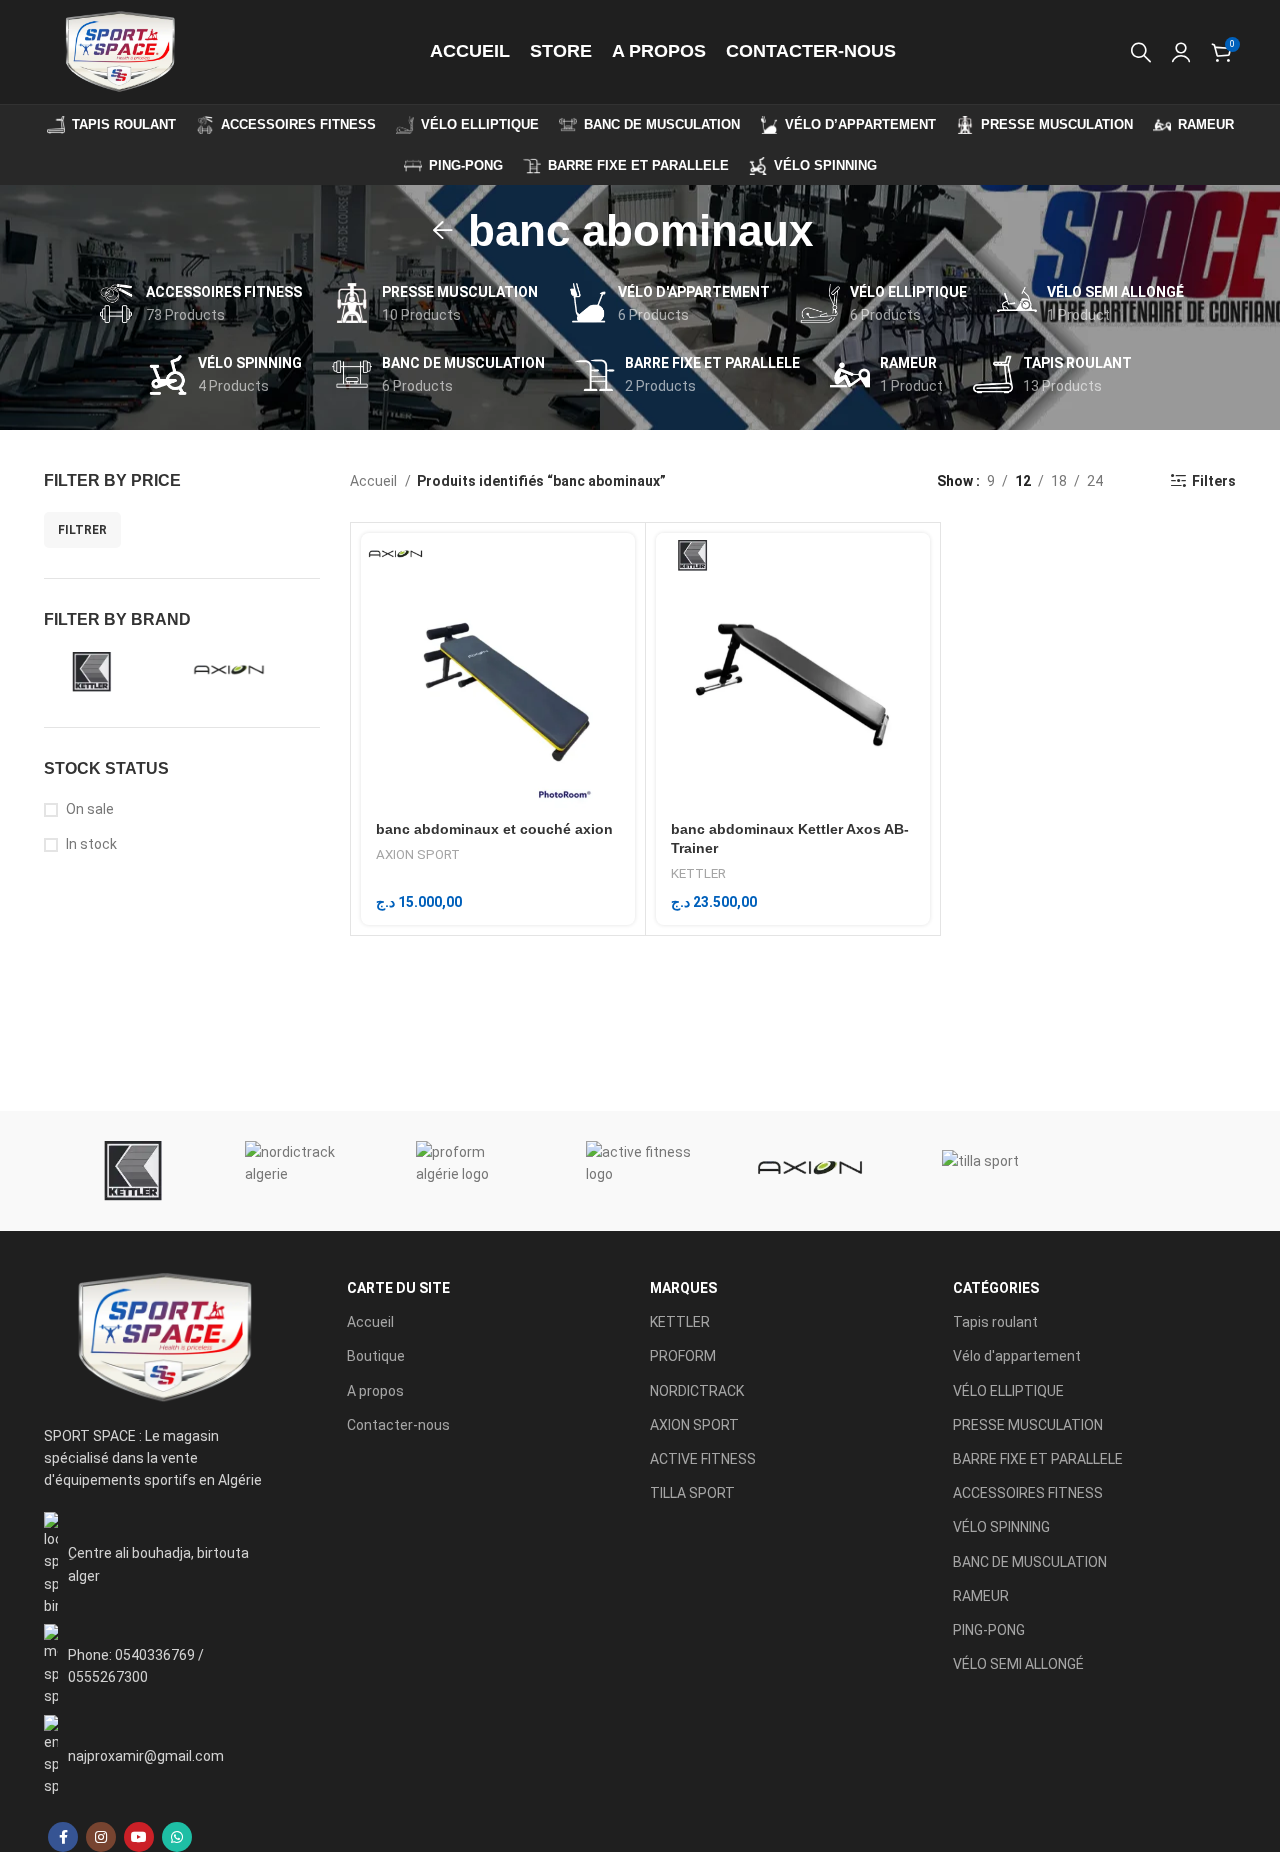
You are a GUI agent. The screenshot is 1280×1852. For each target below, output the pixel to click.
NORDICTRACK (697, 1391)
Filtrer (82, 530)
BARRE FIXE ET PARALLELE (1038, 1459)
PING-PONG (989, 1630)
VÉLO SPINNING (1001, 1527)
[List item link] (163, 1665)
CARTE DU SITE (398, 1288)
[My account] (1181, 52)
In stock (91, 844)
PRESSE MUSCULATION (1028, 1425)
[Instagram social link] (101, 1837)
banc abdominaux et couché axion (494, 829)
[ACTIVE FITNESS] (640, 1171)
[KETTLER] (129, 1171)
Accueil (375, 481)
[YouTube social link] (139, 1837)
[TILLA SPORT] (980, 1171)
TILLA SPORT (692, 1493)
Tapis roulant (995, 1322)
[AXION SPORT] (810, 1171)
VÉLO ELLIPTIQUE (1008, 1391)
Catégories (996, 1288)
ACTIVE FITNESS (703, 1459)
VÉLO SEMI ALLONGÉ (1018, 1664)
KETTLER (698, 873)
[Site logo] (119, 51)
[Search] (1141, 52)
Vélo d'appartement (1017, 1356)
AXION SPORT (418, 854)
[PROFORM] (470, 1171)
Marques (683, 1288)
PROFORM (683, 1356)
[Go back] (443, 231)
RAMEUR (981, 1596)
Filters (1214, 481)
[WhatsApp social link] (177, 1837)
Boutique (376, 1356)
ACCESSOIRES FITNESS (1028, 1493)
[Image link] (163, 1337)
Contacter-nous (398, 1425)
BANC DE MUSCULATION (1030, 1562)
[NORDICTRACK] (299, 1171)
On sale (90, 809)
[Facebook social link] (63, 1837)
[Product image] (498, 670)
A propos (375, 1391)
